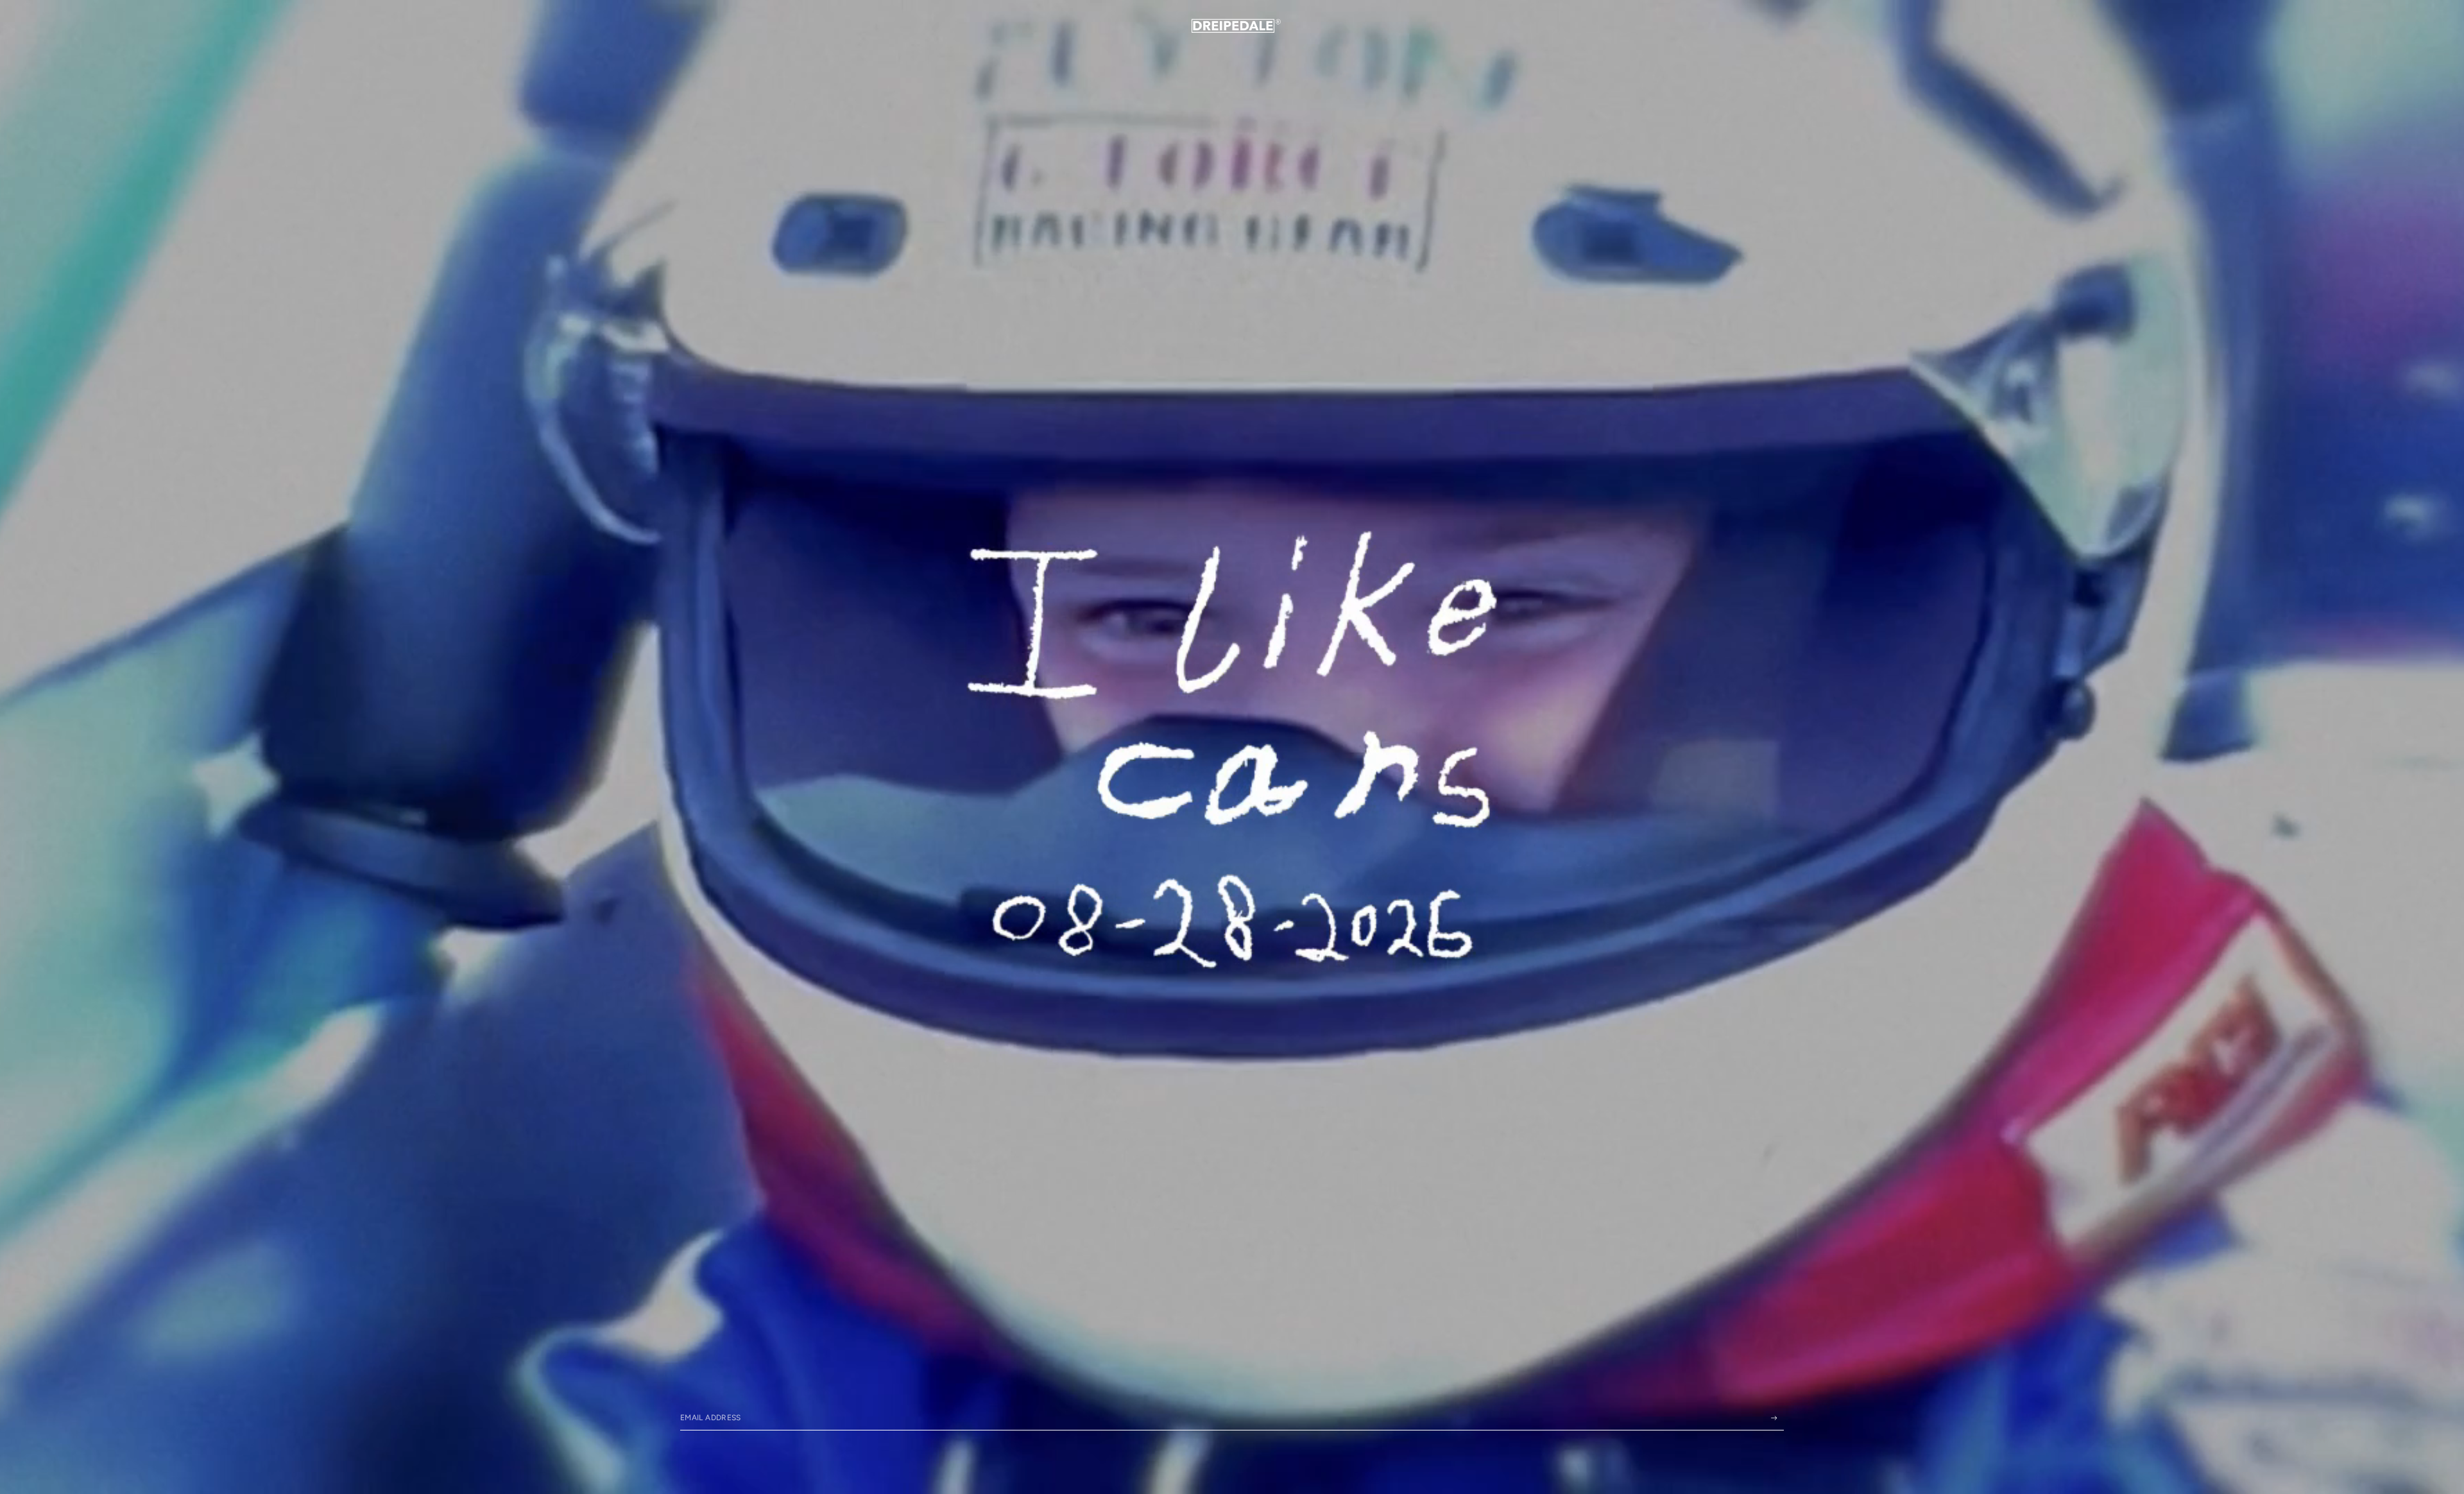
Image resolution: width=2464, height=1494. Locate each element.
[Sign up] (1774, 1418)
